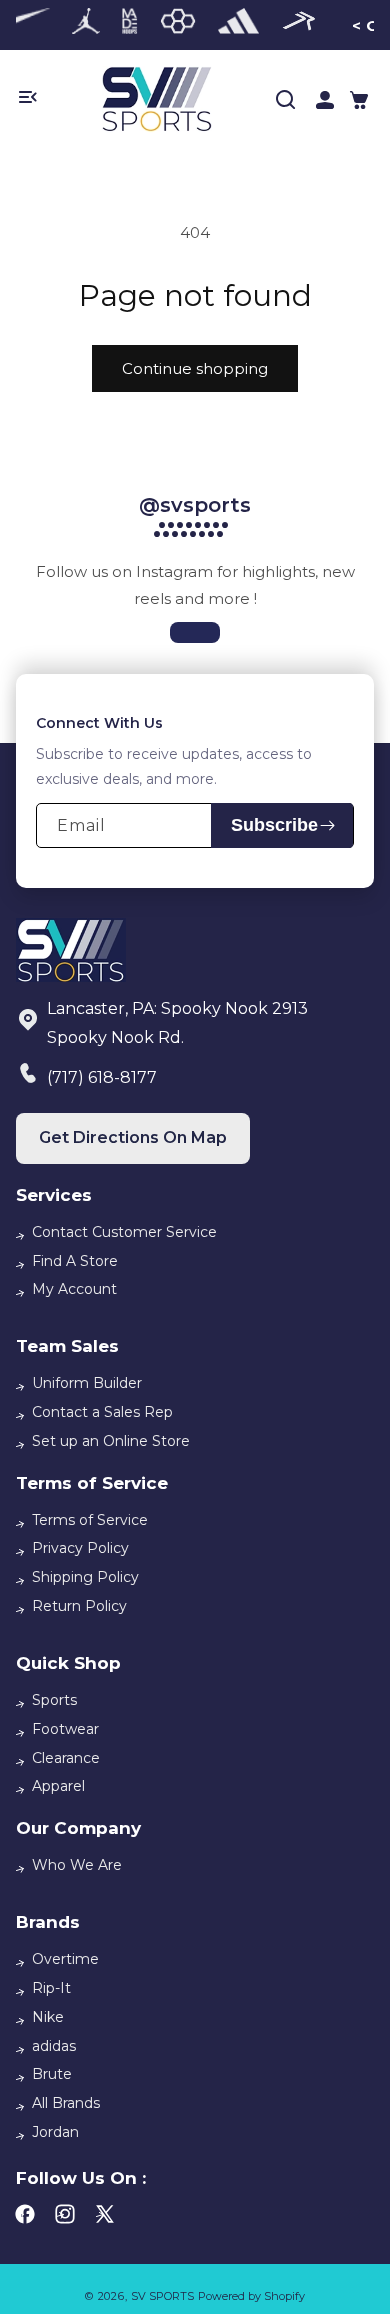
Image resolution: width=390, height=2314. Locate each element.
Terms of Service (90, 1520)
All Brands (66, 2103)
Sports (54, 1700)
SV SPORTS (162, 2296)
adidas (54, 2046)
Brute (52, 2074)
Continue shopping (195, 368)
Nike (48, 2017)
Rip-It (51, 1988)
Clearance (66, 1758)
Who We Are (77, 1865)
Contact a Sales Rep (102, 1412)
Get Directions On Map (133, 1137)
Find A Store (75, 1261)
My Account (74, 1289)
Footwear (65, 1729)
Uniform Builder (87, 1383)
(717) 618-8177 (102, 1077)
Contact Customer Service (124, 1232)
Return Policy (79, 1606)
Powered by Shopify (251, 2296)
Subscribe (274, 825)
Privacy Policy (80, 1548)
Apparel (58, 1786)
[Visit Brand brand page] (86, 25)
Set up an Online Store (111, 1441)
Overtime (65, 1959)
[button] (359, 100)
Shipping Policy (85, 1577)
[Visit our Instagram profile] (195, 632)
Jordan (55, 2132)
